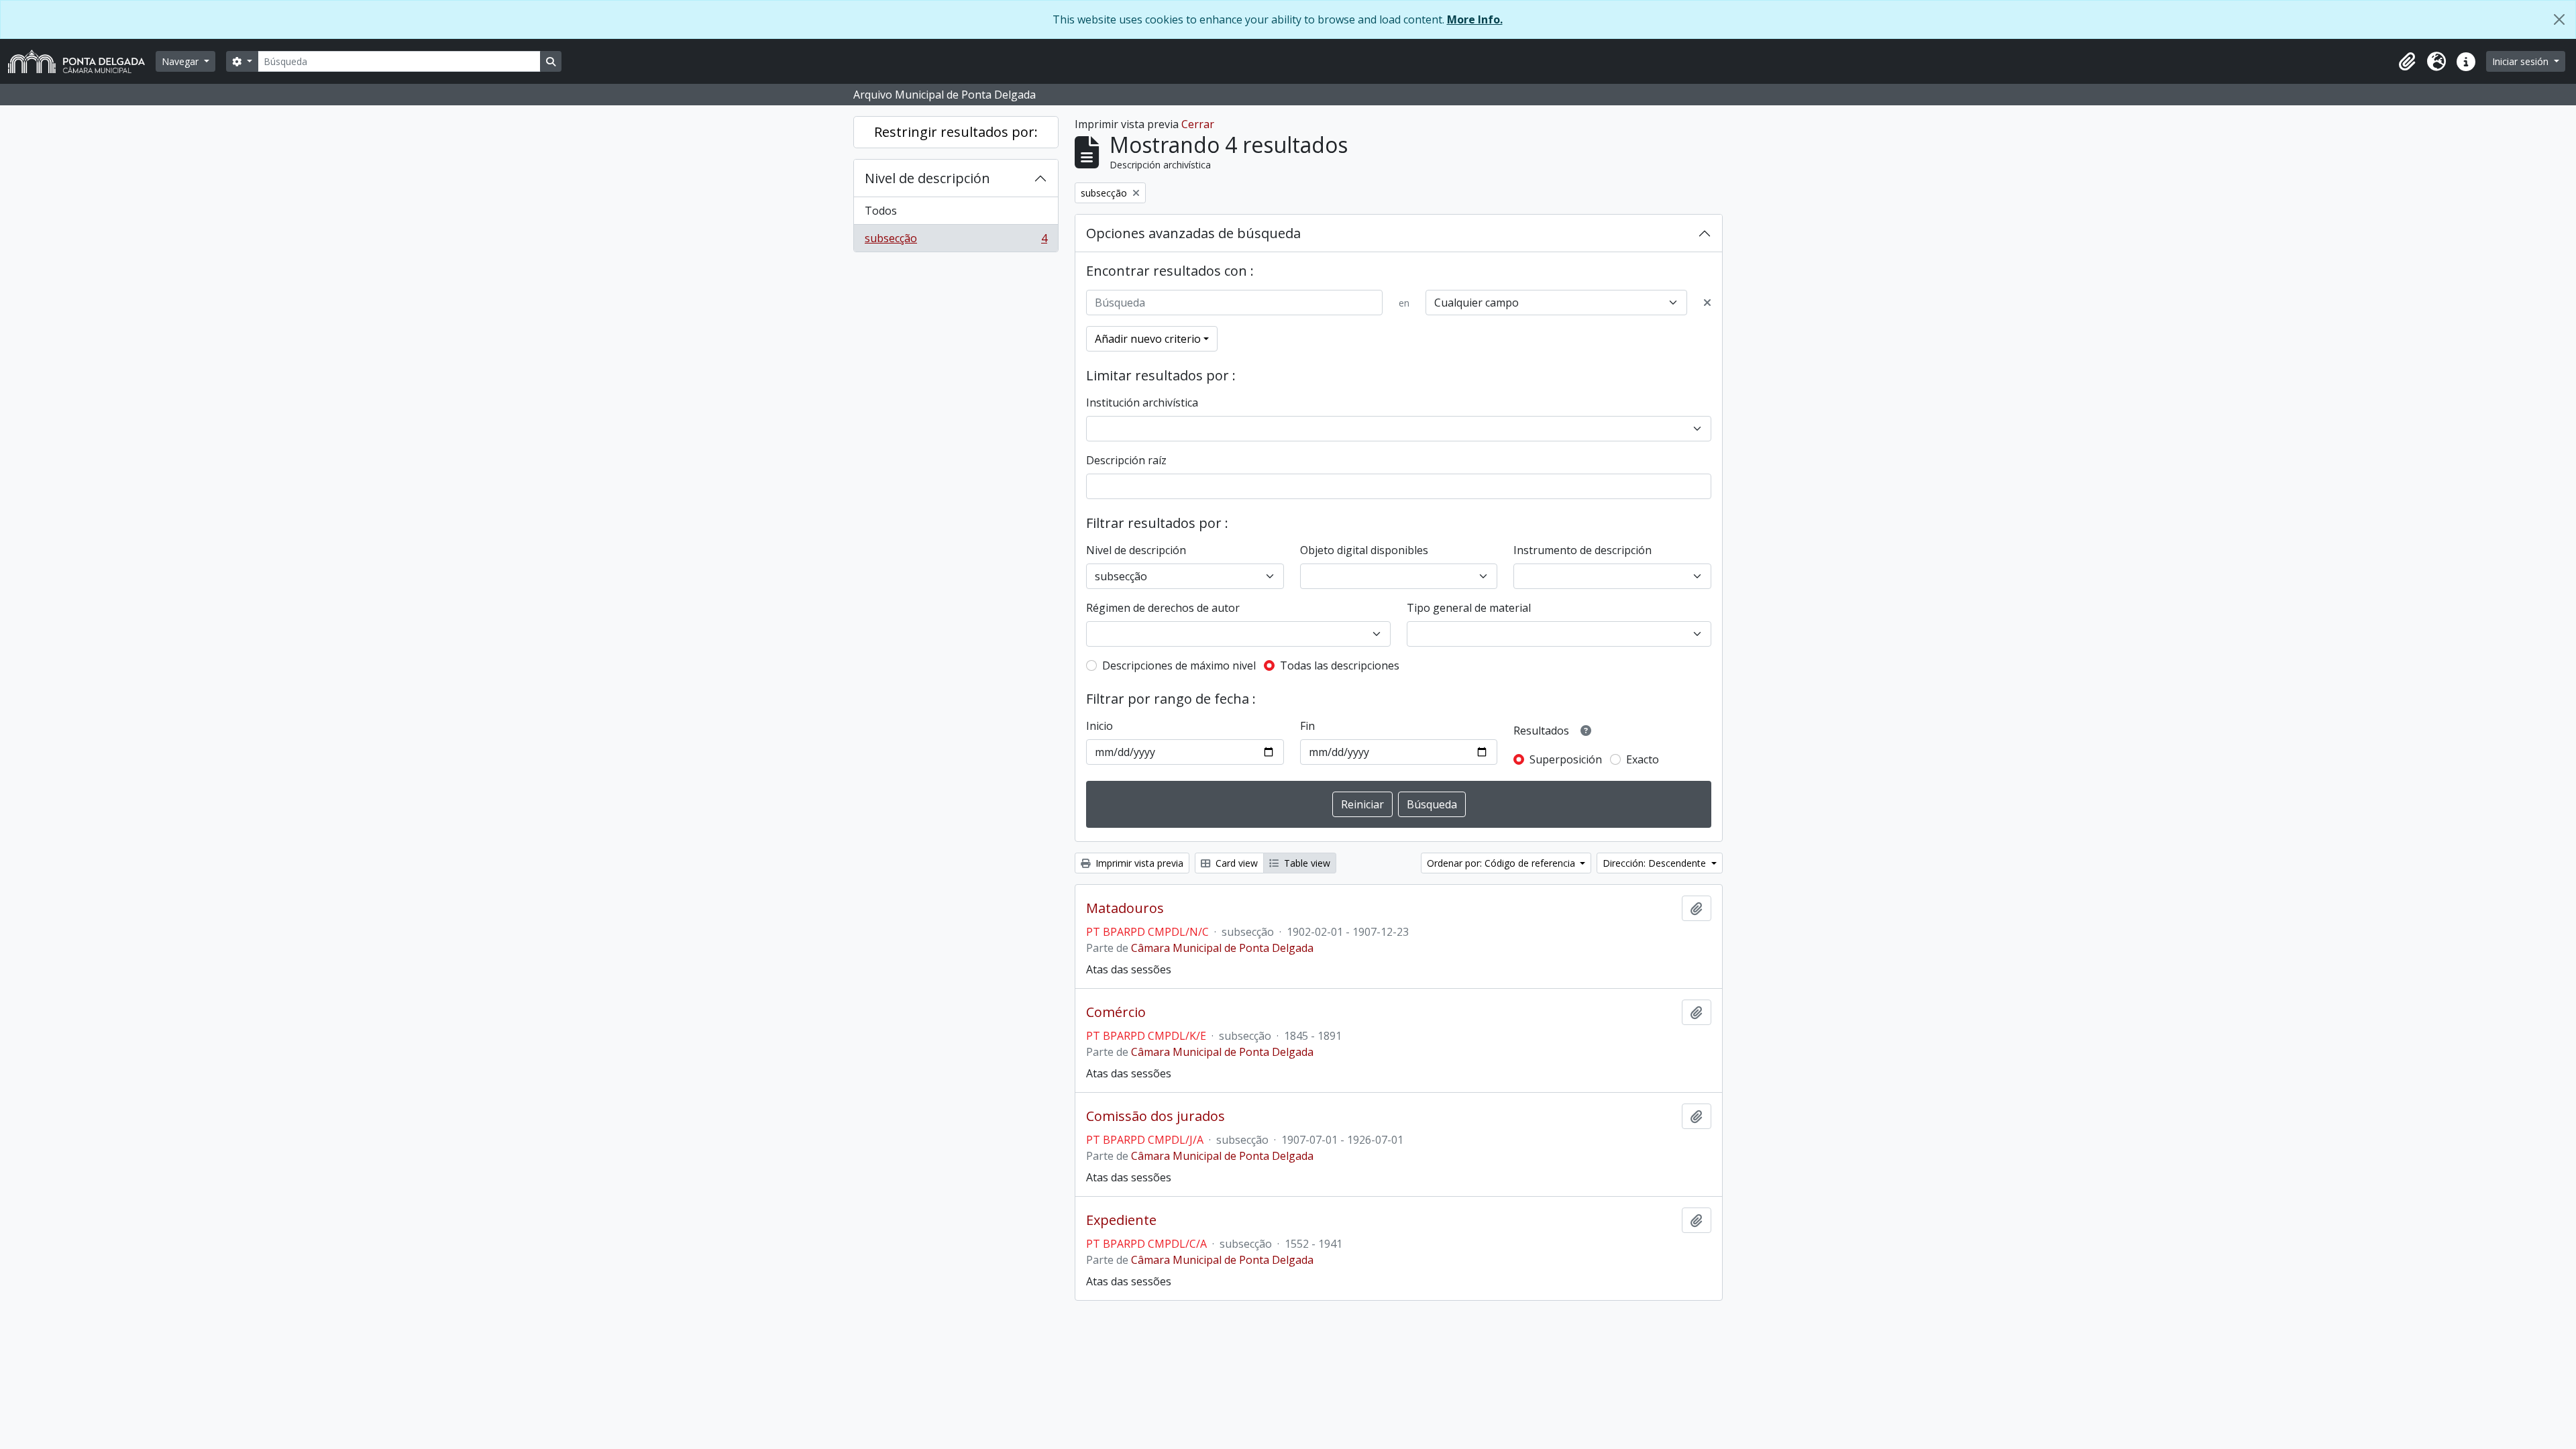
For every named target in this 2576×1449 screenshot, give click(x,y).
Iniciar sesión (2522, 61)
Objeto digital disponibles (1364, 550)
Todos (881, 211)
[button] (2407, 62)
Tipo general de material (1469, 608)
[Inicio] (82, 61)
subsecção (956, 241)
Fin (1307, 726)
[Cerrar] (2559, 19)
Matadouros (1125, 908)
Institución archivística (1142, 402)
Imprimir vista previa (1138, 863)
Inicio (1099, 726)
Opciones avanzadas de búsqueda (1193, 233)
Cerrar (1198, 124)
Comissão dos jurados (1156, 1116)
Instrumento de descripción (1582, 550)
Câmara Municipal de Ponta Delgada (1222, 948)
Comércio (1116, 1012)
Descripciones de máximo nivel (1179, 665)
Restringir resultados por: (956, 132)
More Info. (1475, 19)
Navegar (181, 61)
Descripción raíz (1126, 460)
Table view (1306, 863)
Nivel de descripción (927, 178)
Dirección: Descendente (1656, 863)
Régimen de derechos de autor (1163, 608)
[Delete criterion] (1707, 303)
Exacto (1643, 759)
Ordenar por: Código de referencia (1502, 863)
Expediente (1121, 1220)
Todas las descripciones (1340, 665)
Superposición (1566, 759)
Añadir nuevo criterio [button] (1148, 339)
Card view (1235, 863)
